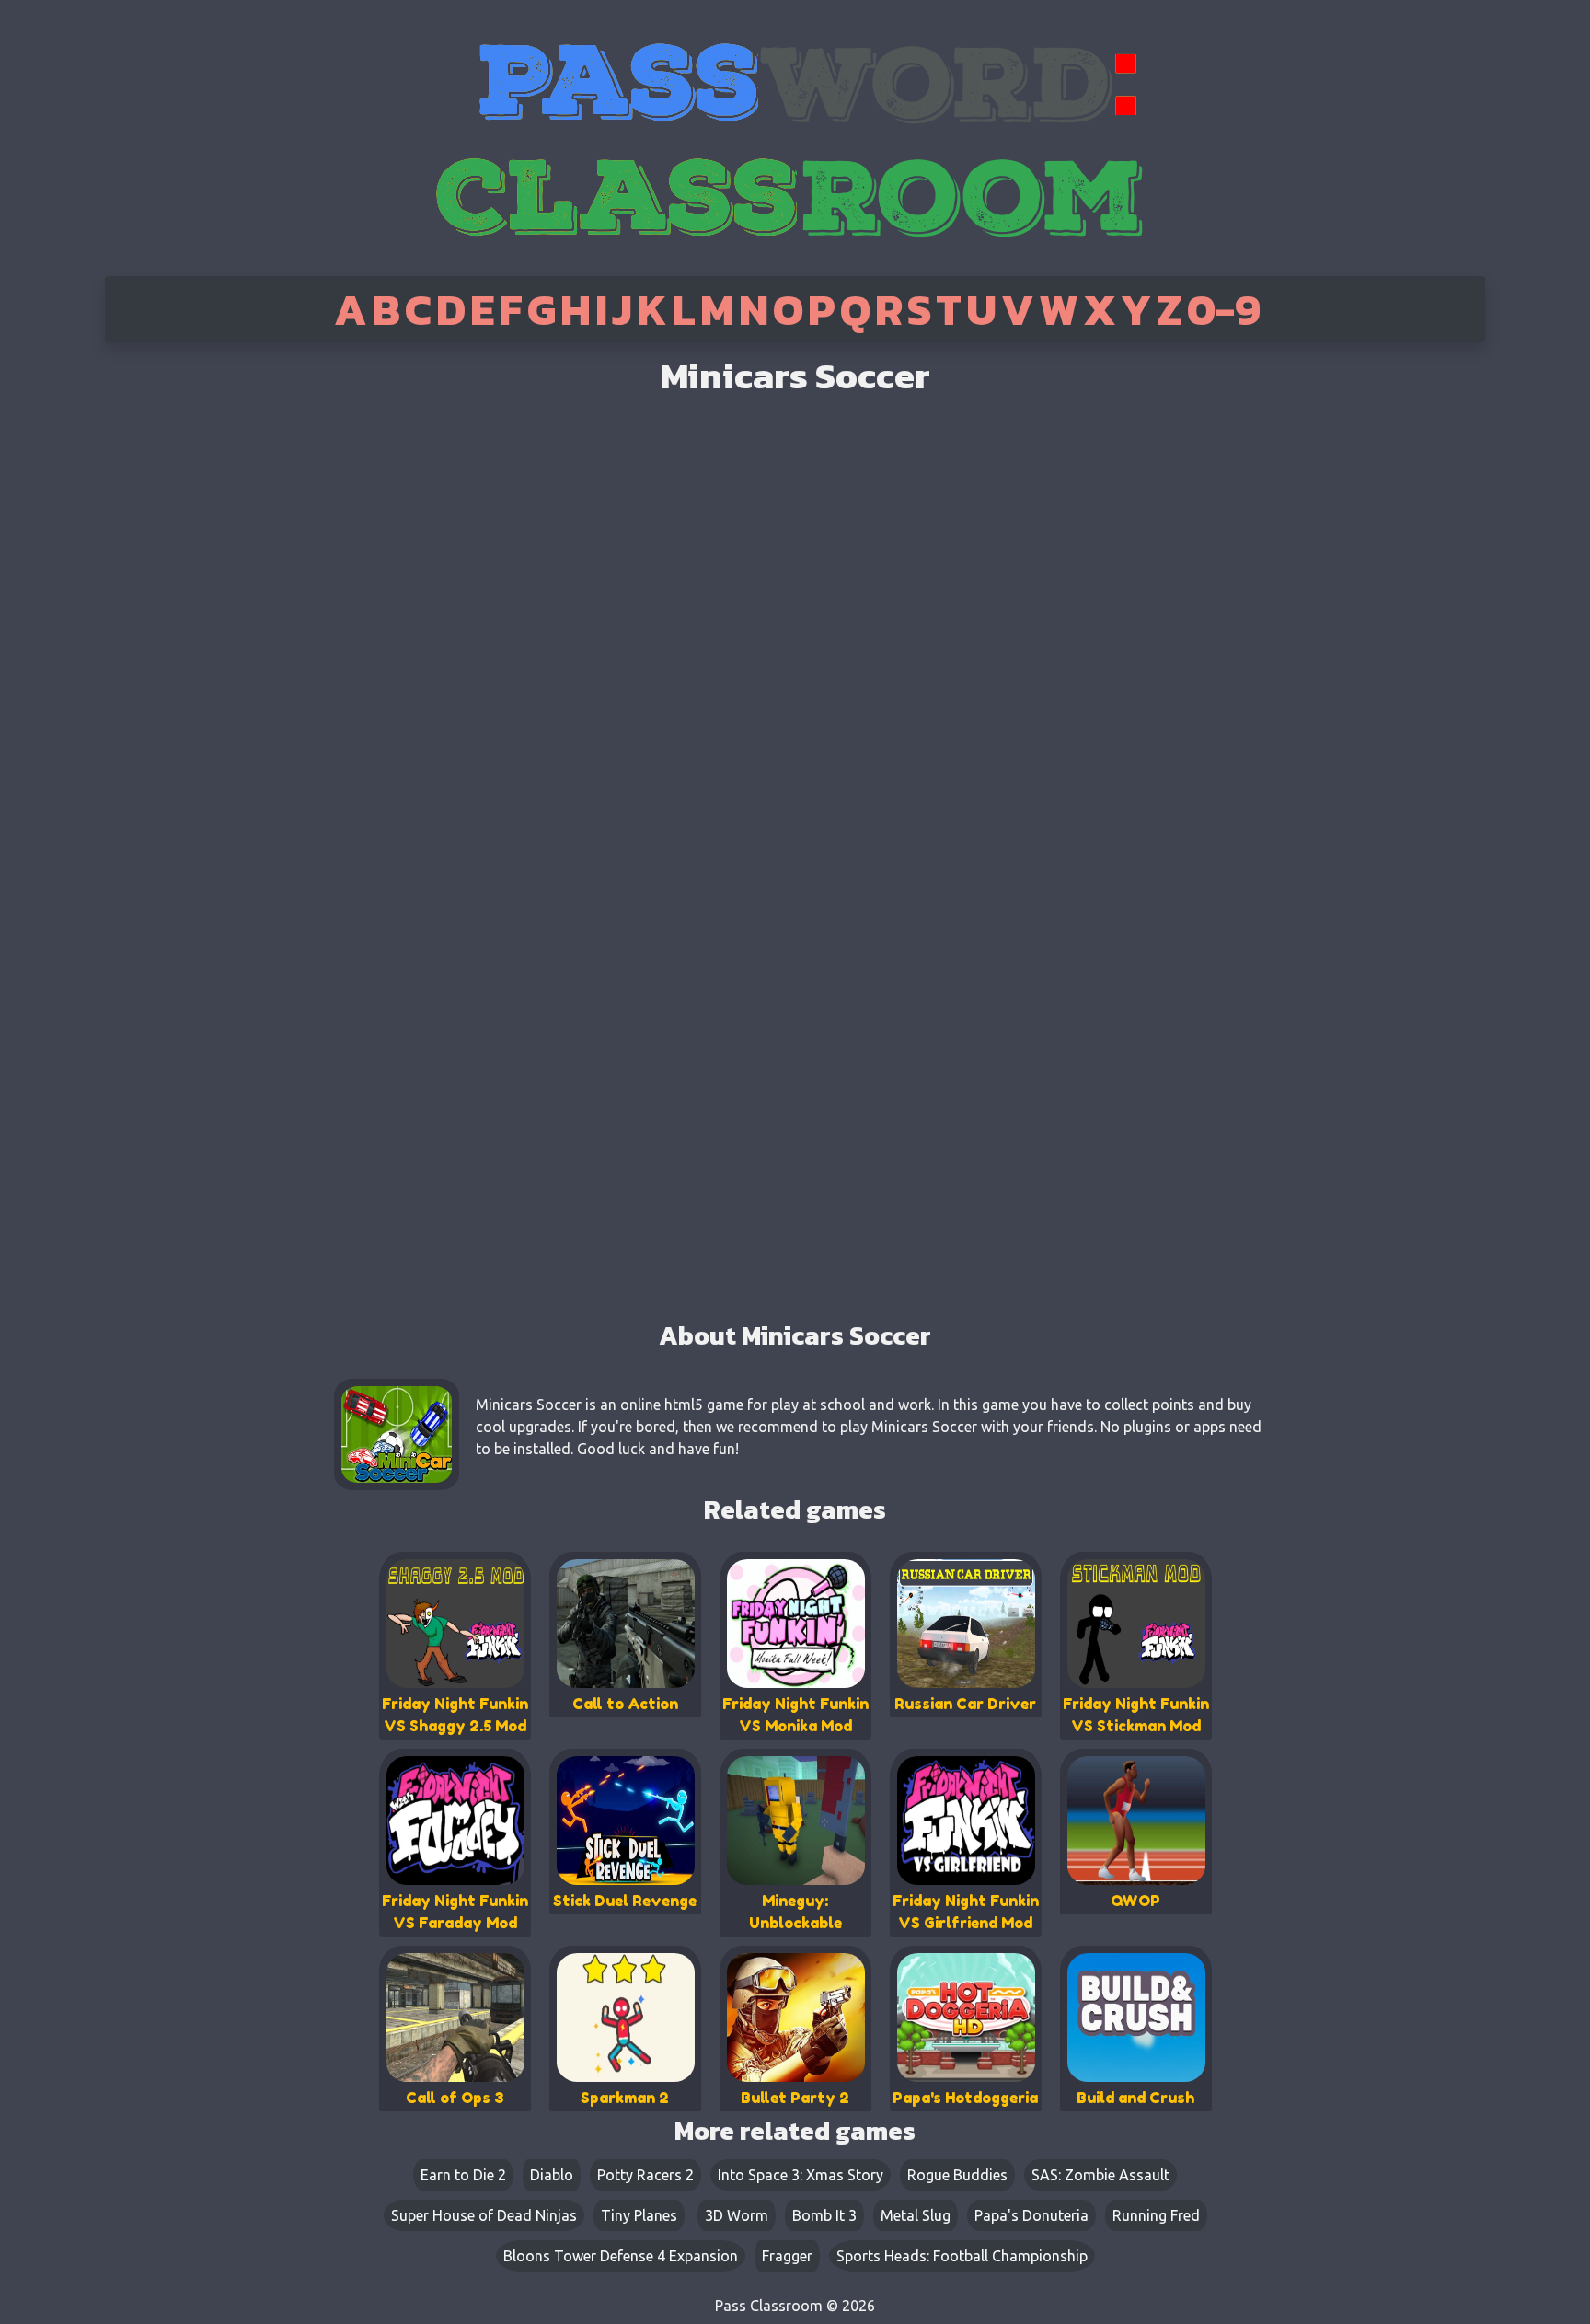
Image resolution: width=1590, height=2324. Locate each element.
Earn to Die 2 (463, 2175)
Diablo (552, 2175)
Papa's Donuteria (1031, 2215)
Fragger (787, 2256)
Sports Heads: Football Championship (962, 2256)
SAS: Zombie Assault (1100, 2175)
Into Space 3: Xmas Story (801, 2175)
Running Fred (1156, 2215)
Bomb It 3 (824, 2215)
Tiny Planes (639, 2215)
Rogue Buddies (957, 2175)
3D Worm (737, 2215)
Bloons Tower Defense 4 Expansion (621, 2256)
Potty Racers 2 (645, 2175)
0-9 (1224, 309)
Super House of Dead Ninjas (484, 2215)
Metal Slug (916, 2215)
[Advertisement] (181, 635)
